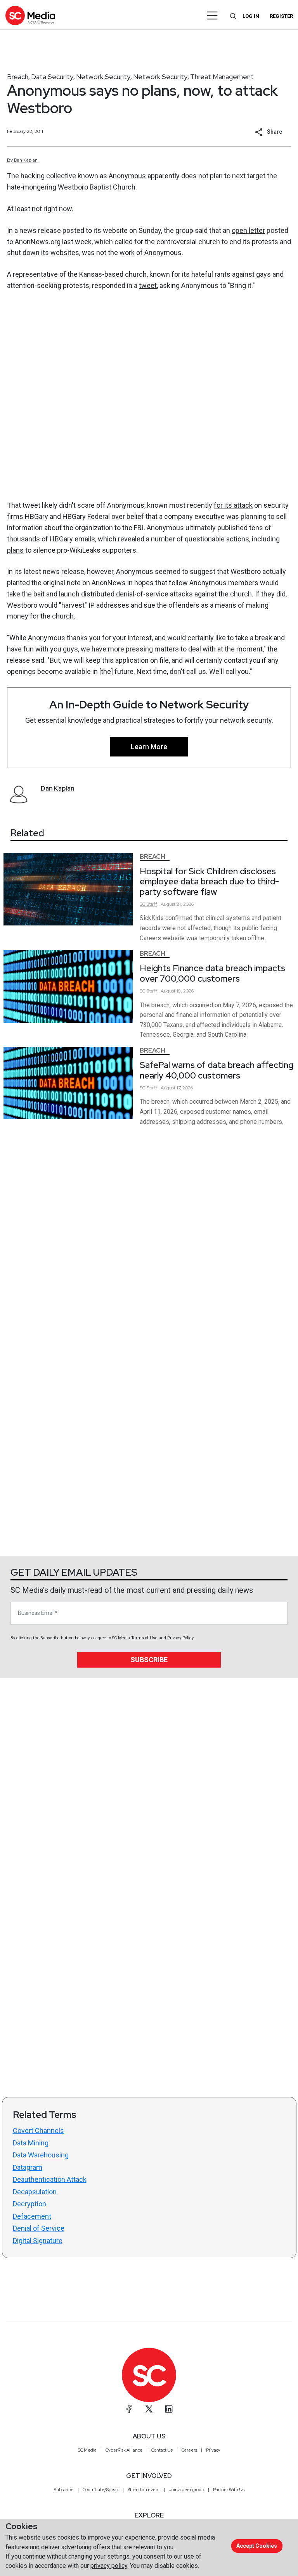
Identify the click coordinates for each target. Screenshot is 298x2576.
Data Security (52, 77)
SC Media (87, 2450)
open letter (248, 230)
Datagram (28, 2167)
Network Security (103, 77)
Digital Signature (38, 2241)
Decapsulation (35, 2192)
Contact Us (162, 2450)
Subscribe (149, 1660)
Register (281, 16)
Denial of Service (39, 2228)
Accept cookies (257, 2546)
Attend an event (144, 2490)
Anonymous (127, 176)
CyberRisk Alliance (124, 2450)
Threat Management (222, 77)
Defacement (32, 2216)
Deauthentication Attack (50, 2179)
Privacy (213, 2450)
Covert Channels (38, 2131)
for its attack (233, 505)
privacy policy (109, 2566)
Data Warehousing (41, 2155)
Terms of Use (144, 1638)
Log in (251, 16)
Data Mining (31, 2143)
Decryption (29, 2204)
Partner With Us (229, 2490)
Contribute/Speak (101, 2490)
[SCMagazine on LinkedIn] (169, 2409)
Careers (189, 2450)
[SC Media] (30, 15)
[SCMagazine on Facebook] (129, 2409)
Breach (18, 77)
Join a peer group (186, 2490)
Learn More (149, 747)
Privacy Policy (180, 1638)
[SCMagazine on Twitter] (149, 2409)
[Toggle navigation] (212, 16)
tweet (148, 285)
